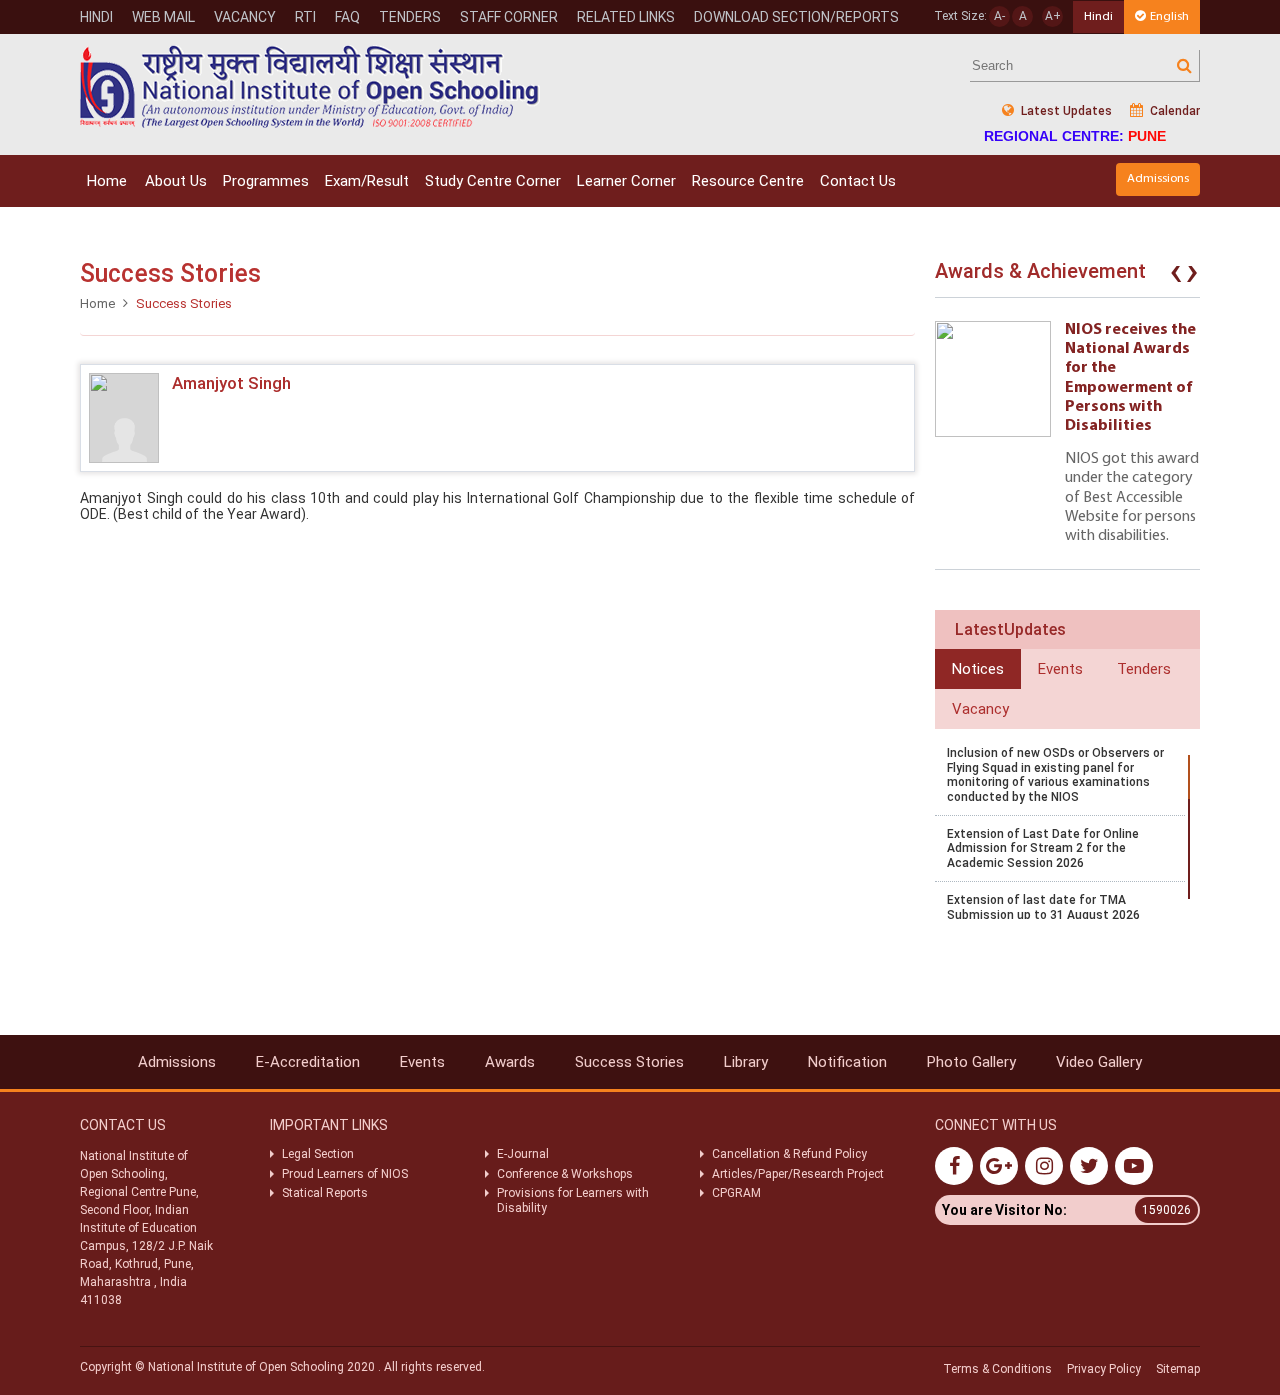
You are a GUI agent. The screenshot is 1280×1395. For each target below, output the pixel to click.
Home (107, 181)
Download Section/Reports (796, 17)
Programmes (266, 181)
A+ (1053, 16)
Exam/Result (367, 181)
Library (746, 1062)
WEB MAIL (163, 17)
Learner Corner (626, 181)
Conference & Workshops (565, 1174)
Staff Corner (509, 17)
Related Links (626, 17)
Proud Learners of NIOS (345, 1174)
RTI (305, 17)
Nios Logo (310, 86)
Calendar (1173, 111)
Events (422, 1062)
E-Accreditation (308, 1062)
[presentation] (1176, 276)
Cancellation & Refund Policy (789, 1154)
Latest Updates (1065, 111)
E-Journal (523, 1154)
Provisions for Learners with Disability (573, 1200)
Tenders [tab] (1144, 669)
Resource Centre (748, 181)
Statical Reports (325, 1193)
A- (999, 16)
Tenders (410, 17)
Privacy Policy (1104, 1369)
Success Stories (629, 1062)
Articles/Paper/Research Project (798, 1174)
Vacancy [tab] (980, 709)
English (1169, 16)
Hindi (96, 17)
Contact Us (858, 181)
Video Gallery (1099, 1062)
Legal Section (318, 1154)
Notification (847, 1062)
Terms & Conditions (997, 1369)
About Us (176, 181)
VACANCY (245, 17)
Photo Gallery (971, 1062)
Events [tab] (1060, 669)
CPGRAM (738, 1193)
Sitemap (1178, 1369)
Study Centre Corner (493, 181)
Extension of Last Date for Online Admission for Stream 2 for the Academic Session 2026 (1043, 848)
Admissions (1158, 178)
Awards (510, 1062)
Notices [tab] (978, 669)
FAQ (347, 17)
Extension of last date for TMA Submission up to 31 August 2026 (1043, 907)
